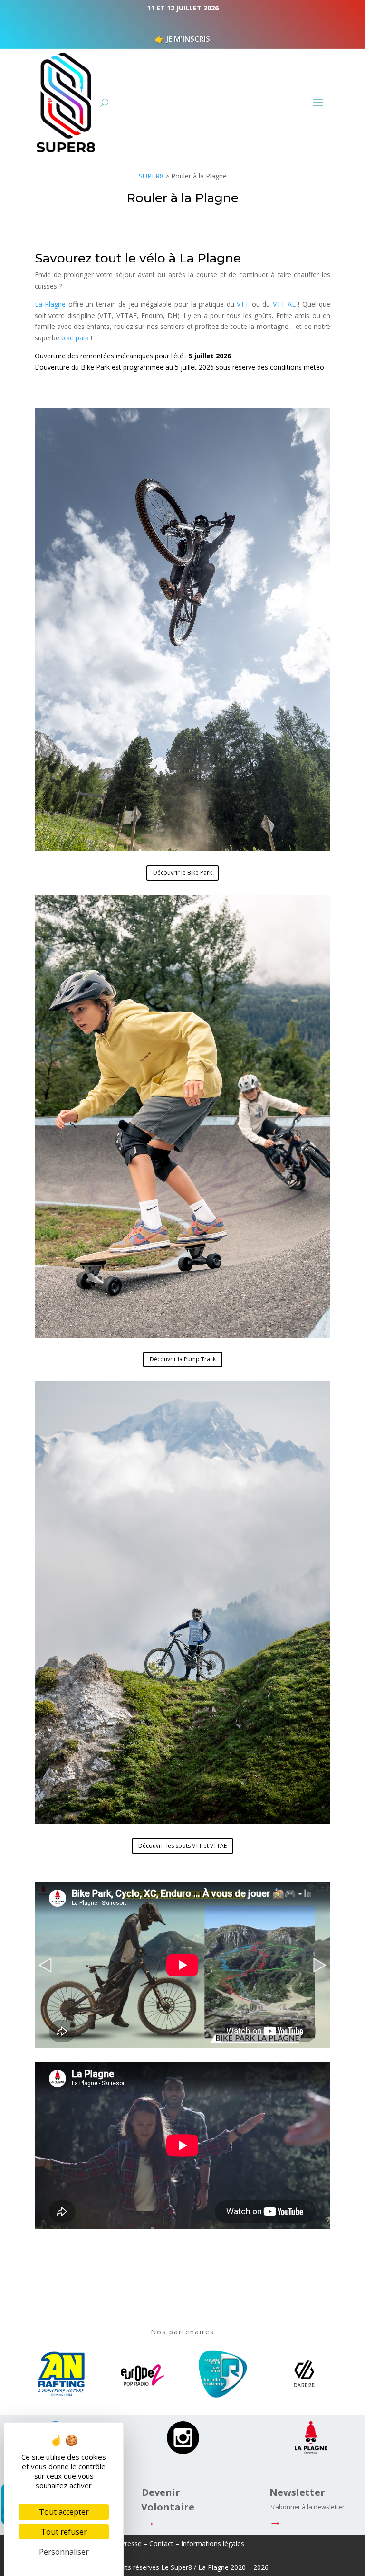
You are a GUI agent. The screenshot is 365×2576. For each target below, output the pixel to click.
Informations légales (213, 2543)
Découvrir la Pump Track (183, 1359)
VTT (243, 304)
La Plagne (50, 304)
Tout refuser (64, 2532)
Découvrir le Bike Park (182, 873)
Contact (161, 2543)
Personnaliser (64, 2552)
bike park (75, 338)
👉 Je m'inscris (182, 39)
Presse (131, 2543)
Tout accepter (64, 2512)
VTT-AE (284, 304)
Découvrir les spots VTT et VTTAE (182, 1846)
